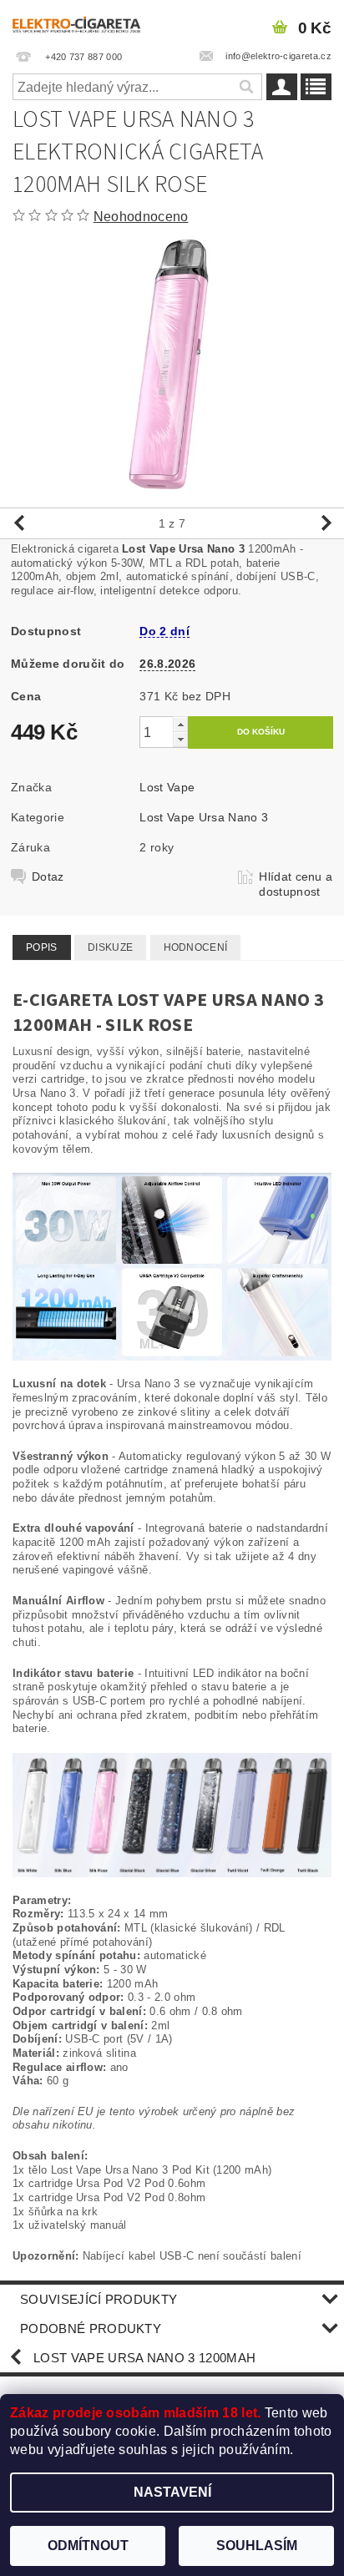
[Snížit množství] (180, 739)
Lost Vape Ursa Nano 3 (204, 817)
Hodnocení (196, 947)
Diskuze (110, 947)
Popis (42, 947)
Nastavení (172, 2492)
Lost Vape (167, 787)
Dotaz (48, 876)
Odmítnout (88, 2546)
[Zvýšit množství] (180, 724)
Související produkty (99, 2299)
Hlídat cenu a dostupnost (296, 884)
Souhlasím (257, 2546)
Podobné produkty (91, 2329)
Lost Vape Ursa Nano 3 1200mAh (144, 2358)
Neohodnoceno (141, 217)
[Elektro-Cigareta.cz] (86, 22)
